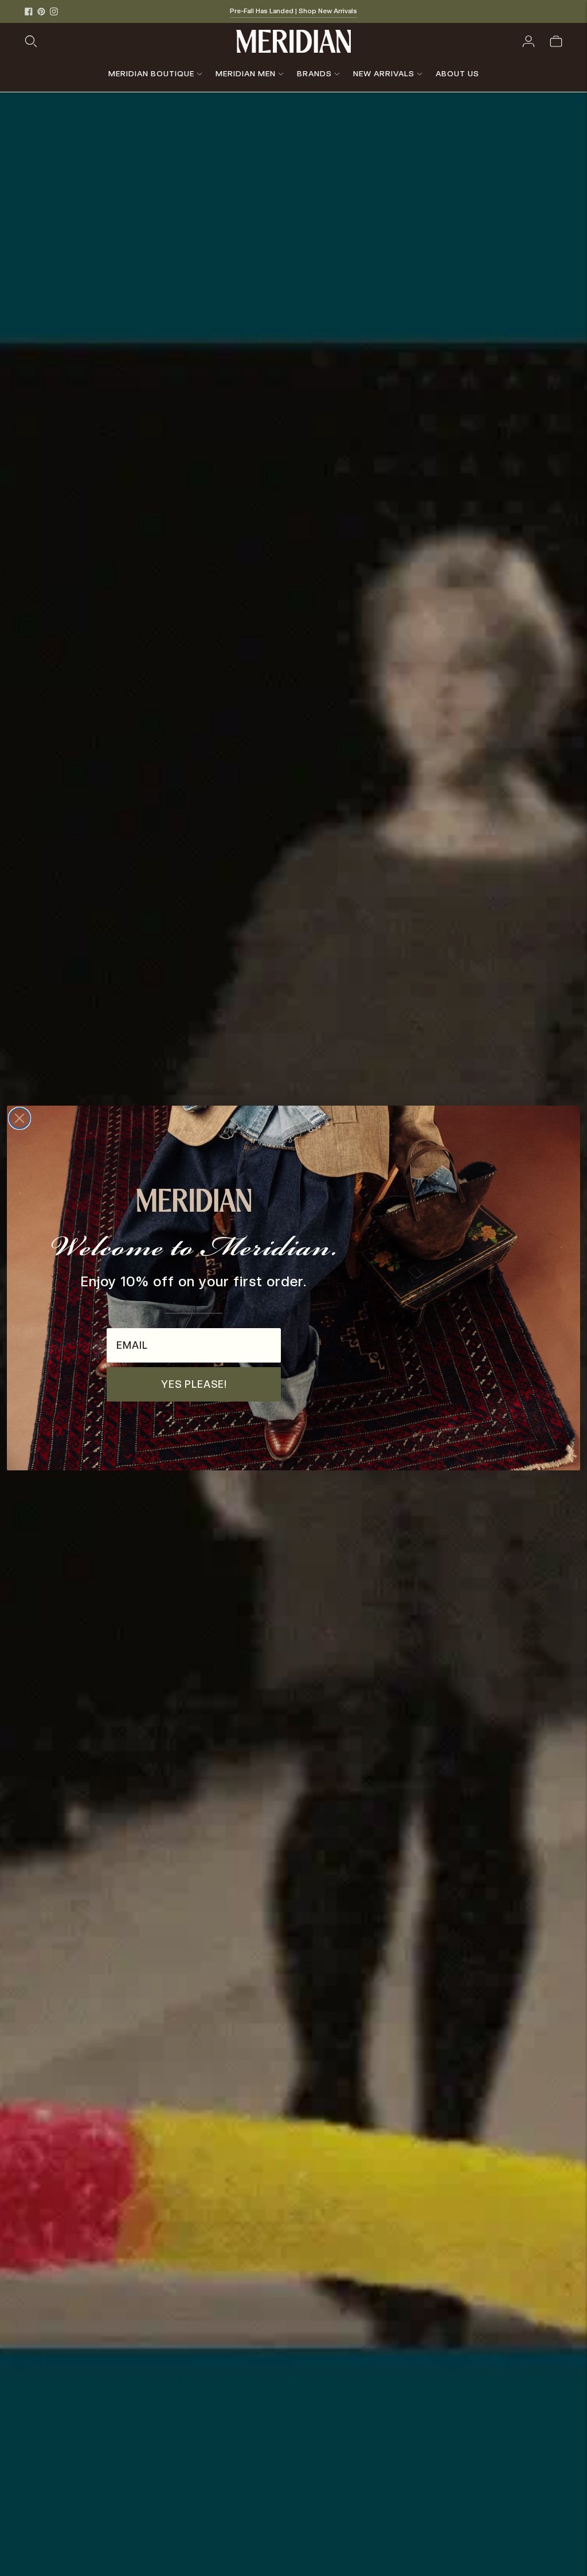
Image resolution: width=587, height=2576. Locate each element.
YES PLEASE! (194, 1384)
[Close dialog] (19, 1118)
